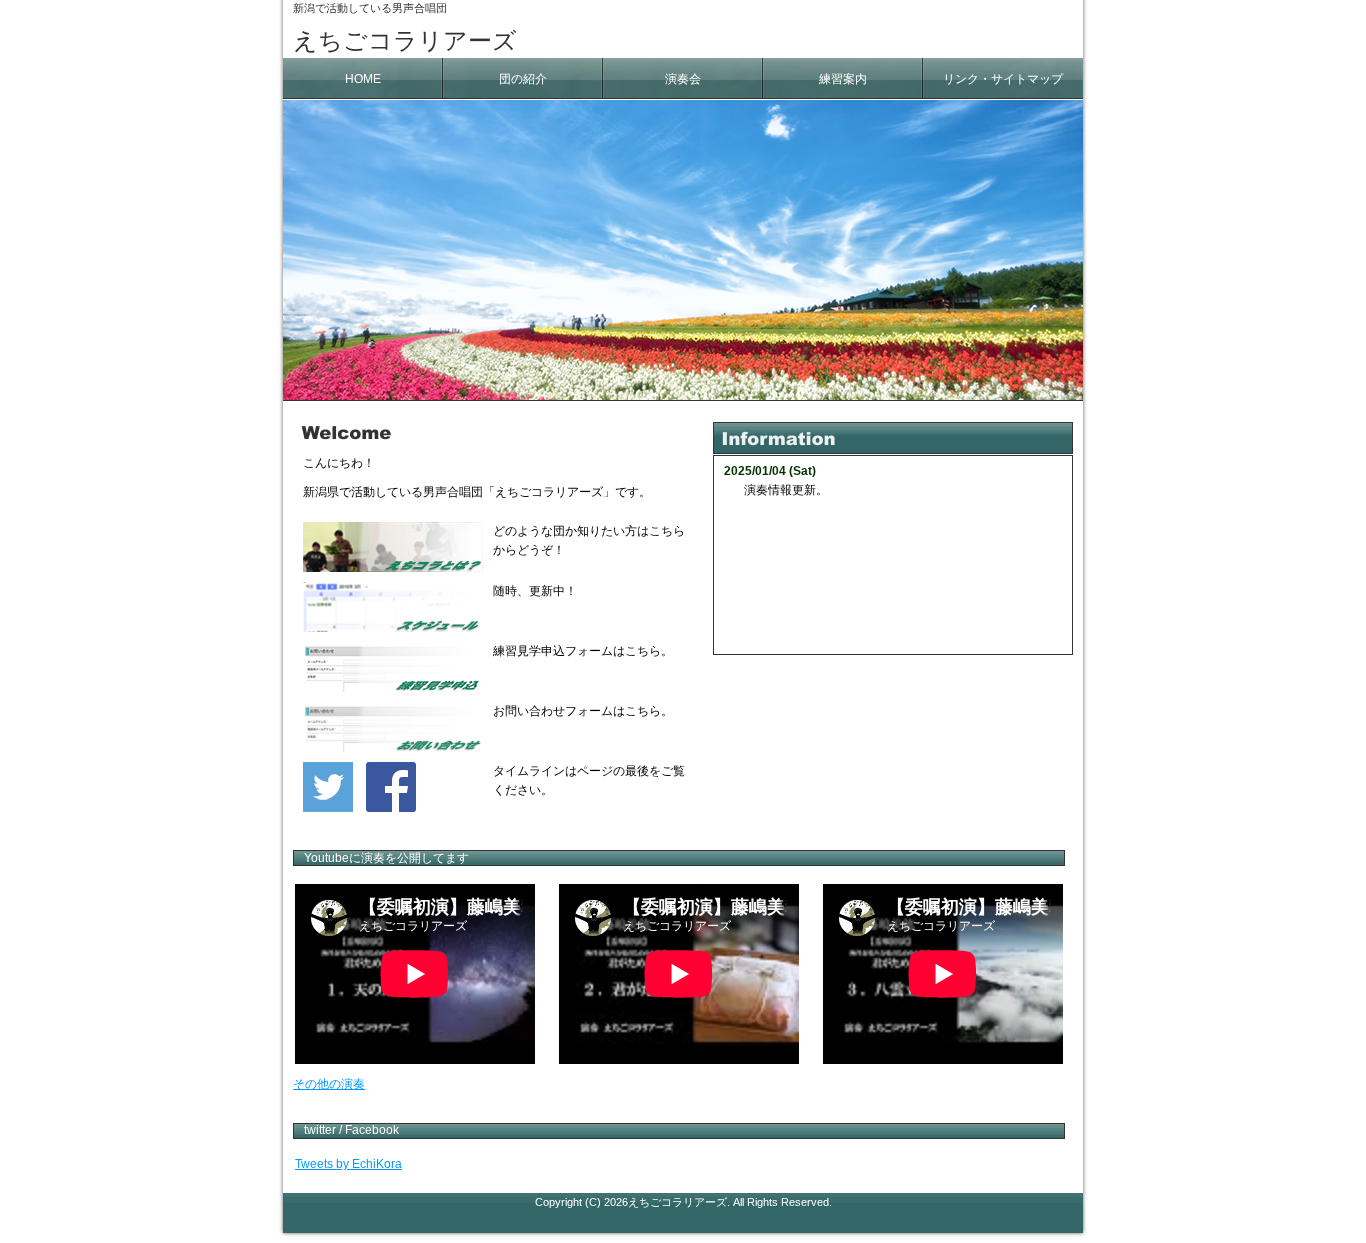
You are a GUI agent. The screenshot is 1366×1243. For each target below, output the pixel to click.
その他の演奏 (329, 1084)
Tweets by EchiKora (348, 1164)
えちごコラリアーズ (405, 40)
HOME (363, 79)
